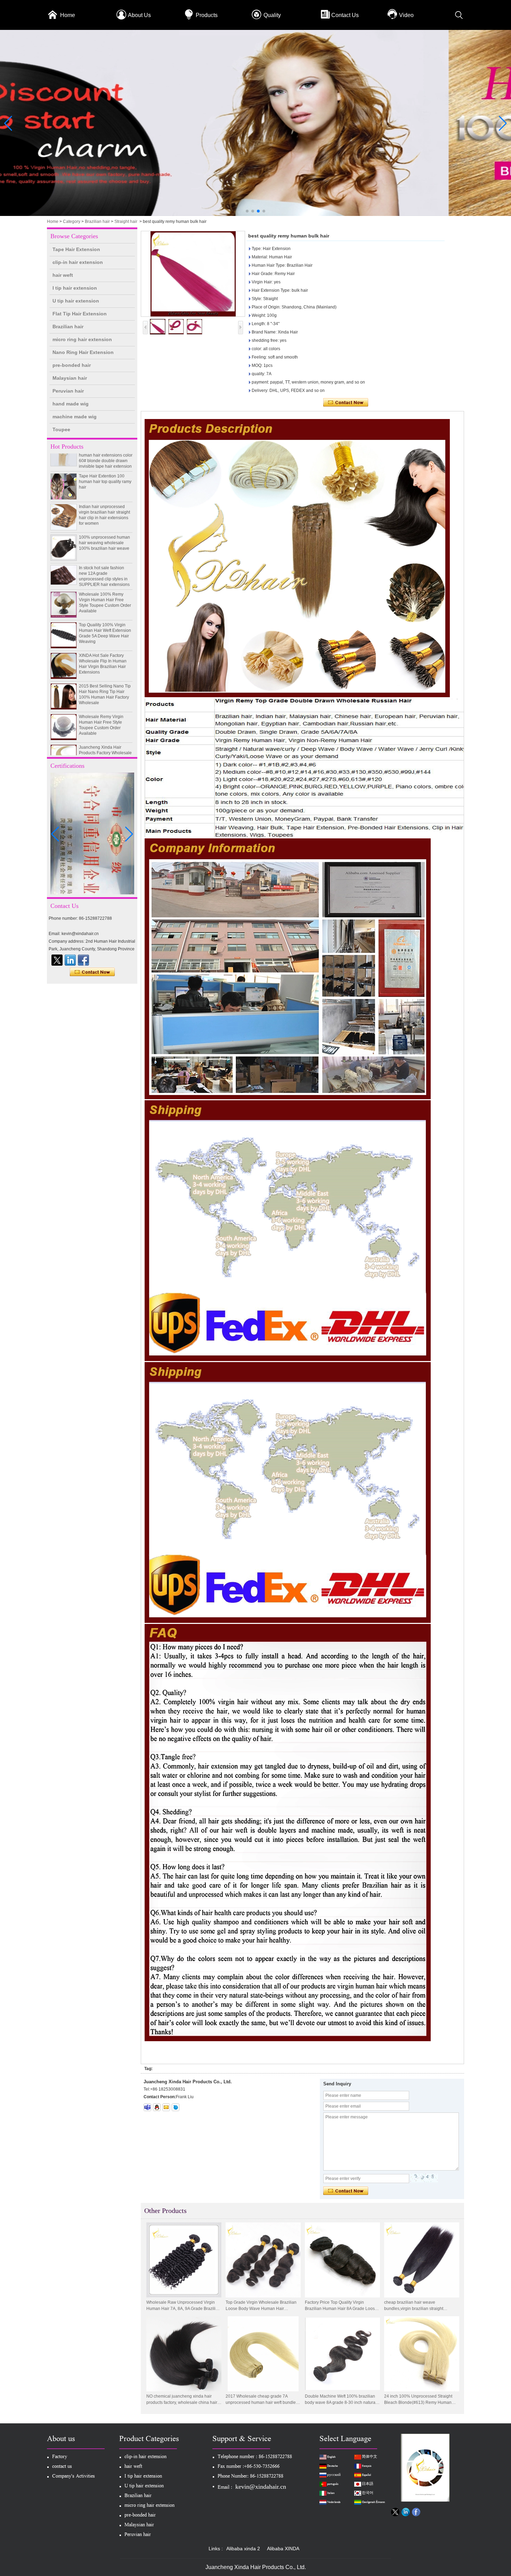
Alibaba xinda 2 (243, 2549)
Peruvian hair (68, 391)
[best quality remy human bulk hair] (193, 274)
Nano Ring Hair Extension (83, 352)
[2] (255, 215)
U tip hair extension (76, 301)
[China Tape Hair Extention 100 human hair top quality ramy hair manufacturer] (64, 457)
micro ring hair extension (82, 339)
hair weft (63, 275)
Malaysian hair (70, 378)
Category (72, 222)
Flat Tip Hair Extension (80, 314)
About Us (139, 15)
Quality (272, 15)
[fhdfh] (70, 960)
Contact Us (345, 15)
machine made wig (75, 417)
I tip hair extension (75, 288)
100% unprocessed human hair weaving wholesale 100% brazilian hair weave (104, 513)
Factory (60, 2457)
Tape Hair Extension (76, 249)
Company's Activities (74, 2477)
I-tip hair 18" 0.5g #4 (98, 748)
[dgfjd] (57, 960)
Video (406, 15)
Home (68, 15)
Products (207, 15)
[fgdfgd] (83, 960)
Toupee (61, 429)
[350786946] (157, 2107)
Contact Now (92, 972)
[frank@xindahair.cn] (166, 2107)
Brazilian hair (97, 222)
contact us (62, 2467)
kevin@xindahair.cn (261, 2487)
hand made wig (71, 404)
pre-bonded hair (72, 365)
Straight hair (126, 222)
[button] (247, 211)
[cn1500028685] (176, 2107)
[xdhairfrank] (147, 2107)
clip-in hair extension (78, 262)
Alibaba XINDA (283, 2549)
